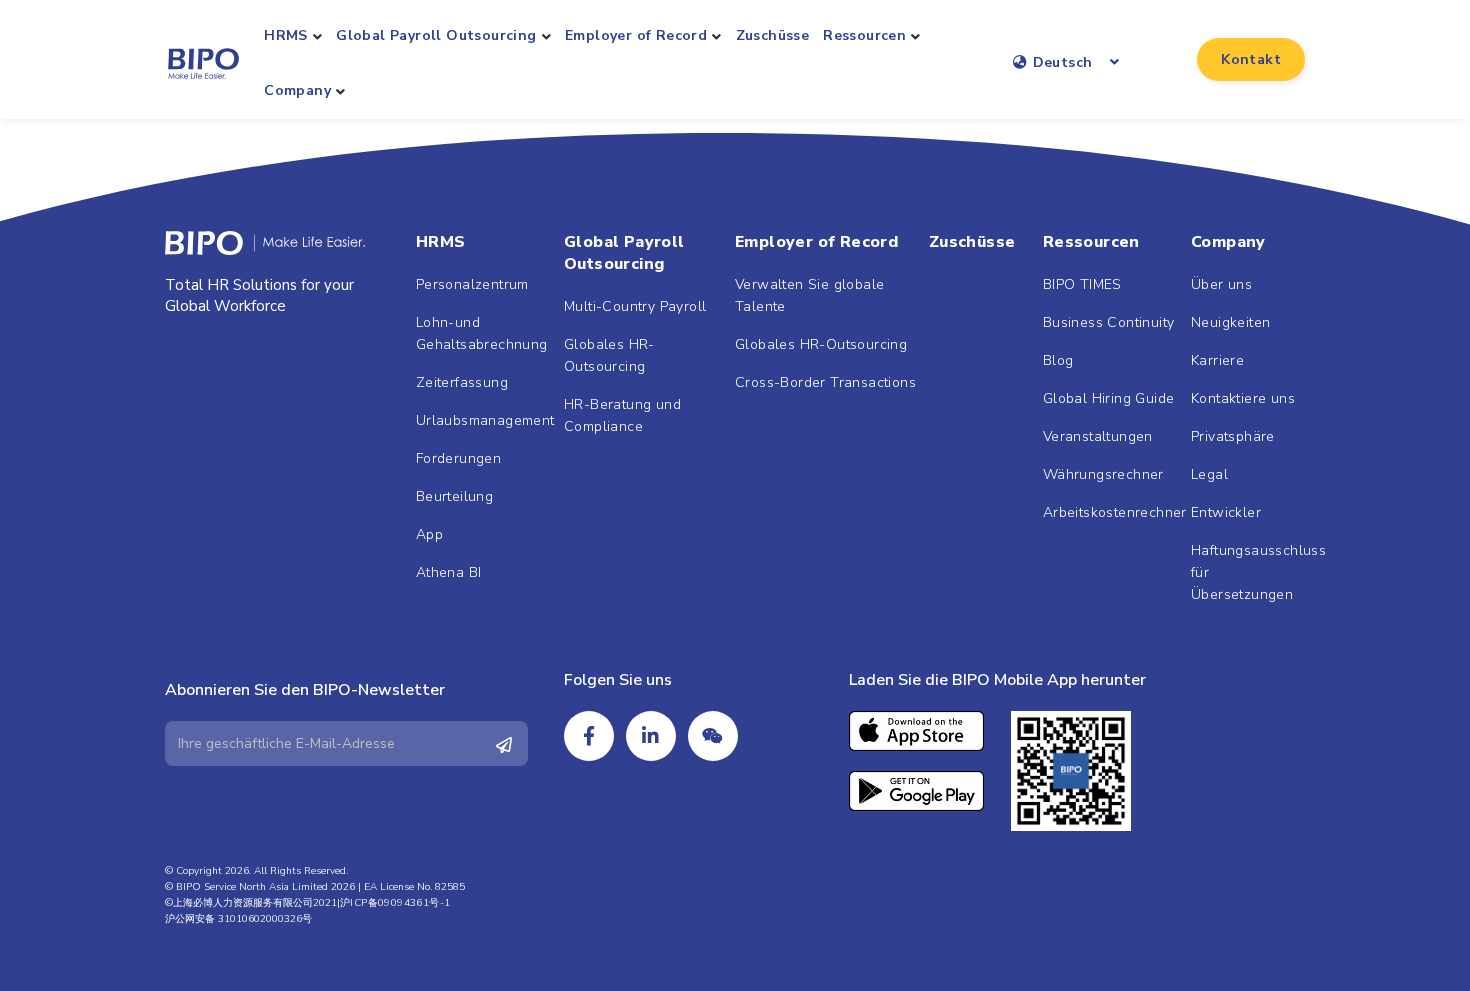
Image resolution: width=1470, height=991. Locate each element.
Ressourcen (864, 35)
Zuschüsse (773, 35)
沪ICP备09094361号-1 (395, 903)
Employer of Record (636, 35)
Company (297, 90)
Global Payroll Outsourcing (436, 35)
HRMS (286, 35)
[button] (1251, 59)
